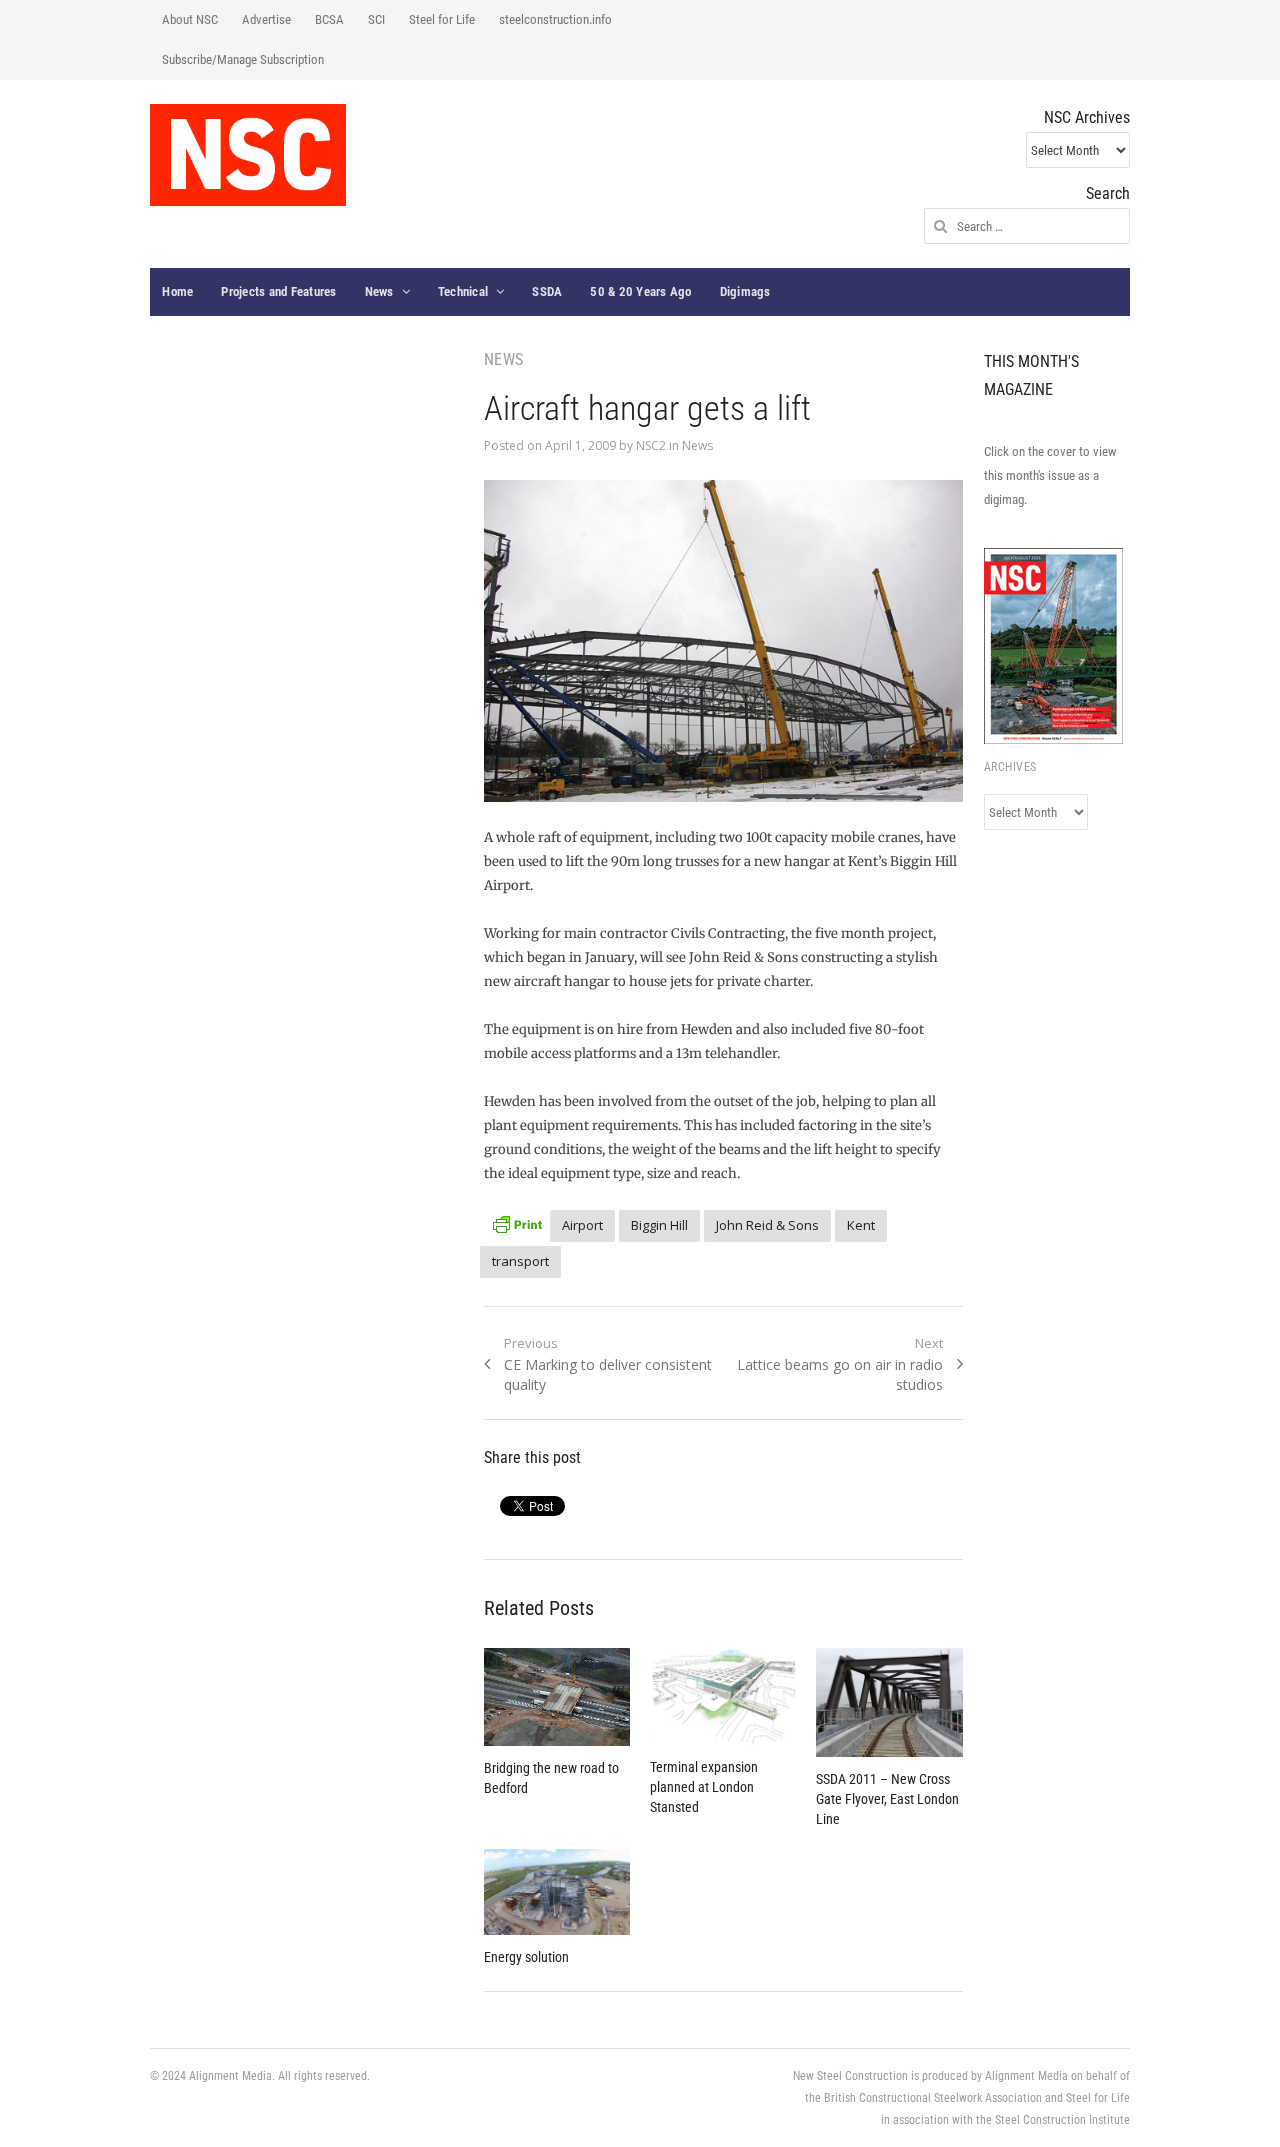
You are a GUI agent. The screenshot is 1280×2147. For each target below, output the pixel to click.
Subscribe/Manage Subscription (243, 59)
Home (177, 291)
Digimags (745, 291)
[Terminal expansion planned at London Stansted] (723, 1696)
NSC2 (651, 445)
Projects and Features (278, 291)
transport (520, 1261)
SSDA (547, 291)
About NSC (190, 19)
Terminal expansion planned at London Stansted (704, 1787)
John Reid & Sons (767, 1225)
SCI (376, 19)
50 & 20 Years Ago (640, 291)
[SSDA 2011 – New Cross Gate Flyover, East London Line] (889, 1703)
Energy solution (526, 1957)
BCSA (329, 19)
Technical (463, 291)
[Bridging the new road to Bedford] (557, 1697)
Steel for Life (442, 19)
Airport (582, 1225)
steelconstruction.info (555, 19)
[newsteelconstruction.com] (248, 155)
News (379, 291)
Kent (861, 1225)
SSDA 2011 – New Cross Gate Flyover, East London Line (887, 1799)
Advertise (266, 19)
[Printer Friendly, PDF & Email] (517, 1222)
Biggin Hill (659, 1225)
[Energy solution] (557, 1891)
